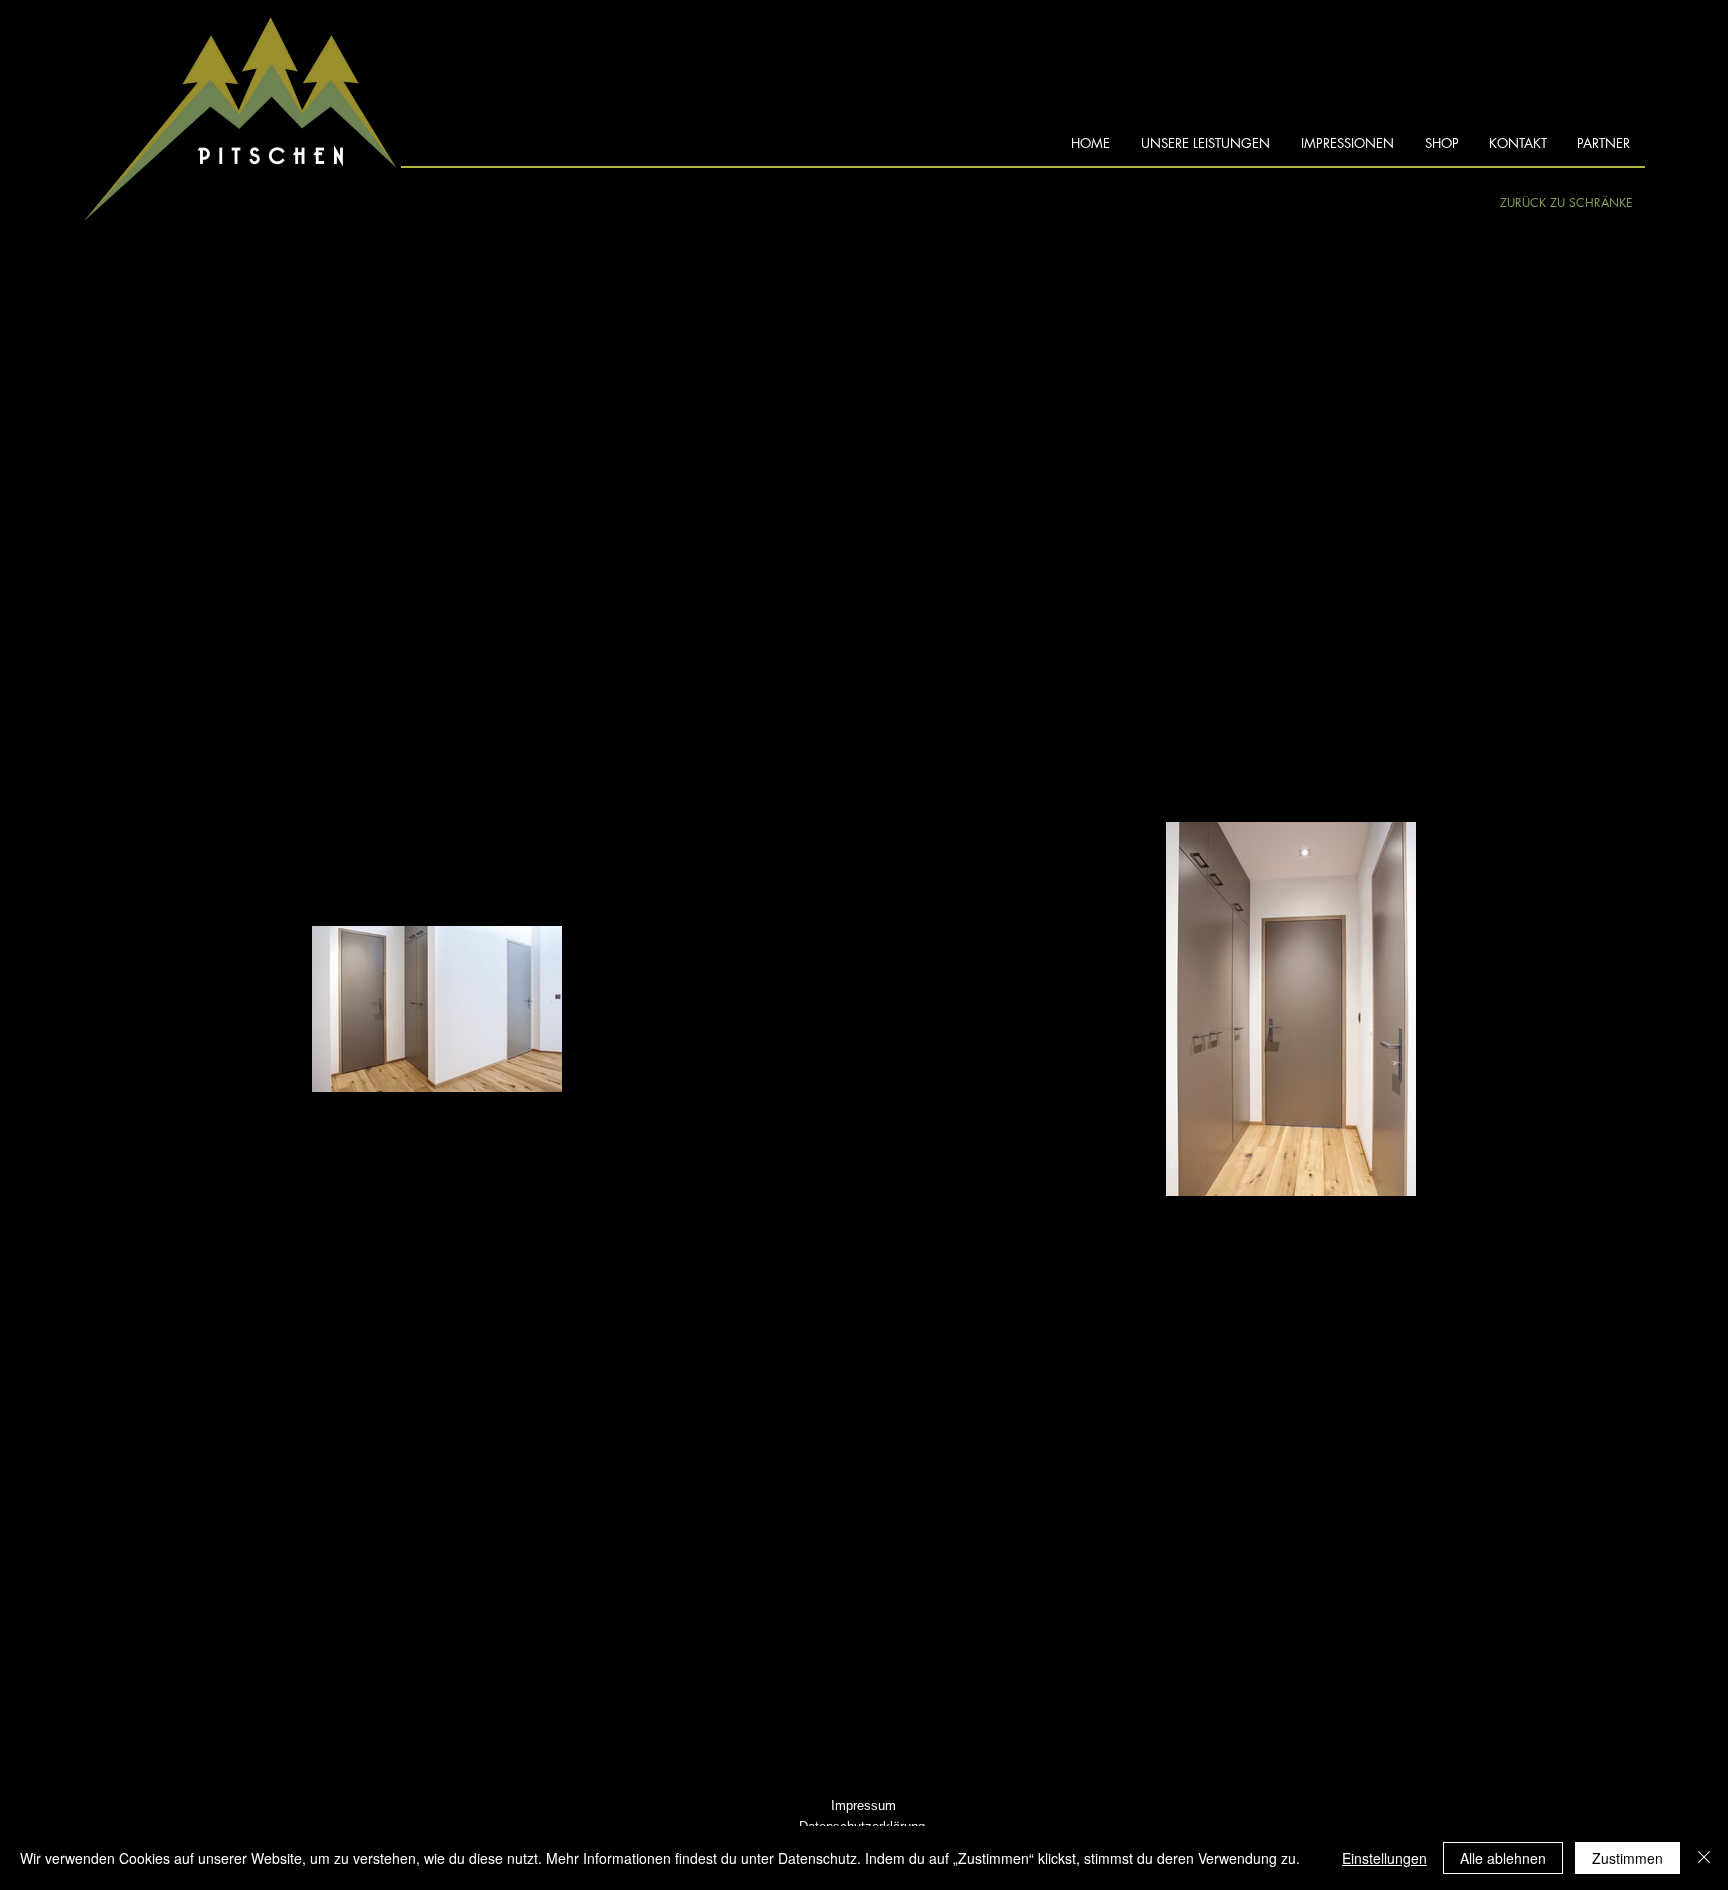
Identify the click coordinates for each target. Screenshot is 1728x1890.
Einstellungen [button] (1384, 1858)
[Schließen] (1704, 1858)
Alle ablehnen (1503, 1858)
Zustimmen (1627, 1858)
